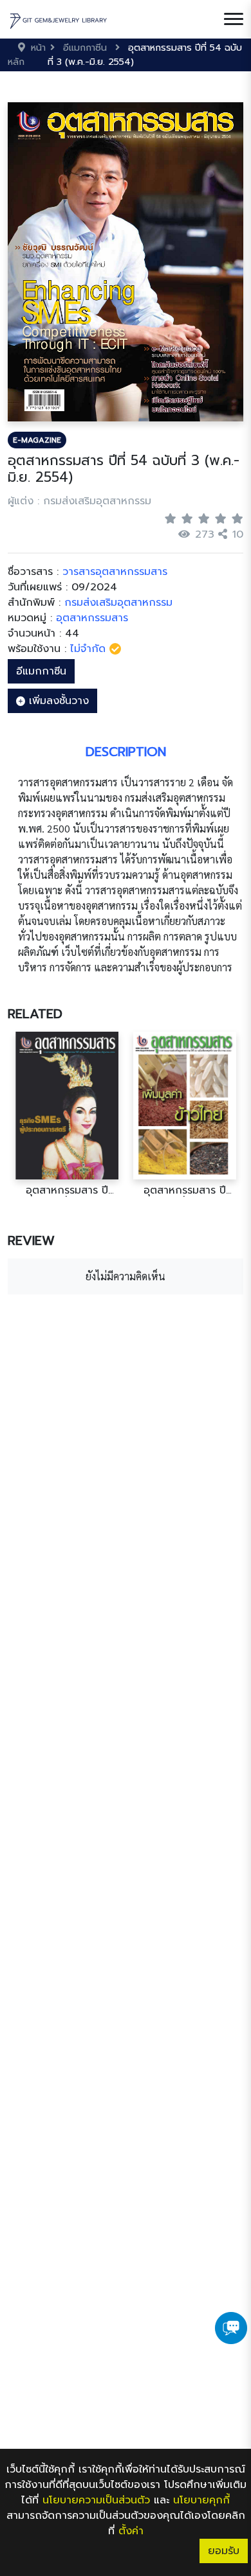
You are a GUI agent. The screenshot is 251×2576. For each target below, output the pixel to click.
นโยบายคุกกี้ (201, 2500)
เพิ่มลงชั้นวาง (57, 701)
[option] (67, 1114)
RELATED (35, 1014)
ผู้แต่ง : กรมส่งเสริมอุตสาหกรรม (79, 501)
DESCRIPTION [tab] (126, 752)
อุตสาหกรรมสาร (92, 618)
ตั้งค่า (131, 2531)
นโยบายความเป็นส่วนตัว (96, 2500)
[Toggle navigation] (234, 19)
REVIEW (31, 1240)
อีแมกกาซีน (41, 671)
